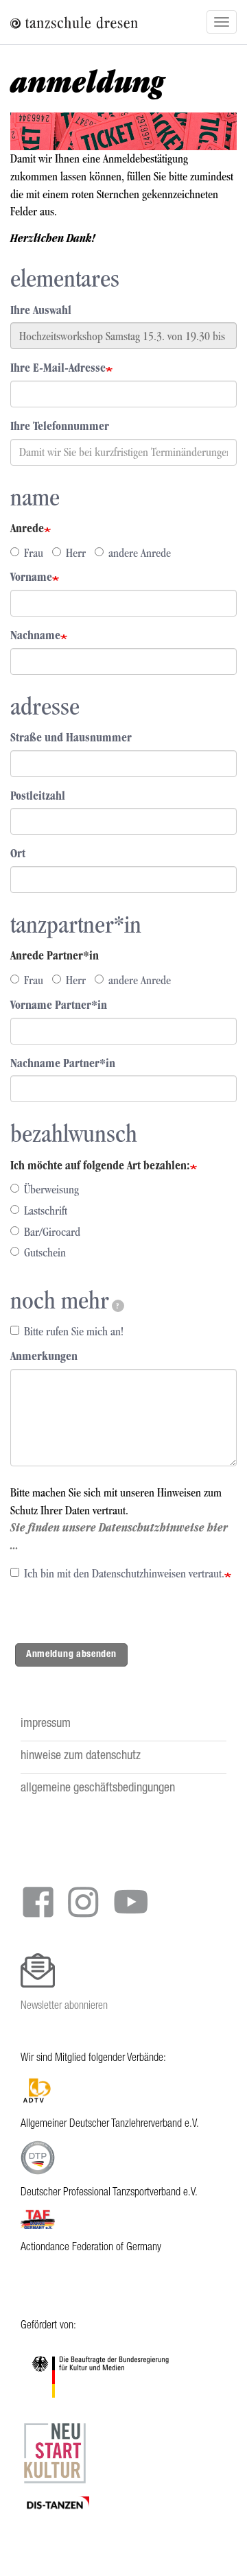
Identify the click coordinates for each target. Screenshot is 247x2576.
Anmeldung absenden (71, 1654)
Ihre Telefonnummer (60, 426)
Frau (34, 553)
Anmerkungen (44, 1356)
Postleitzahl (38, 796)
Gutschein (45, 1252)
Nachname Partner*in (63, 1063)
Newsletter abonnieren (64, 2006)
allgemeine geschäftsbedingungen (98, 1789)
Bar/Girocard (52, 1232)
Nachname (35, 635)
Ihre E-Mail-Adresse (58, 368)
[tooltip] (118, 1306)
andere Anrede (140, 553)
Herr (76, 553)
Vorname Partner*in (59, 1005)
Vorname (31, 577)
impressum (46, 1724)
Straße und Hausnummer (71, 737)
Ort (18, 853)
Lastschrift (46, 1211)
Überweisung (51, 1189)
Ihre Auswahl (41, 310)
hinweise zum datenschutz (81, 1756)
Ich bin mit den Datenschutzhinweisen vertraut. (124, 1573)
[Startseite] (53, 22)
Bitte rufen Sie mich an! (74, 1331)
